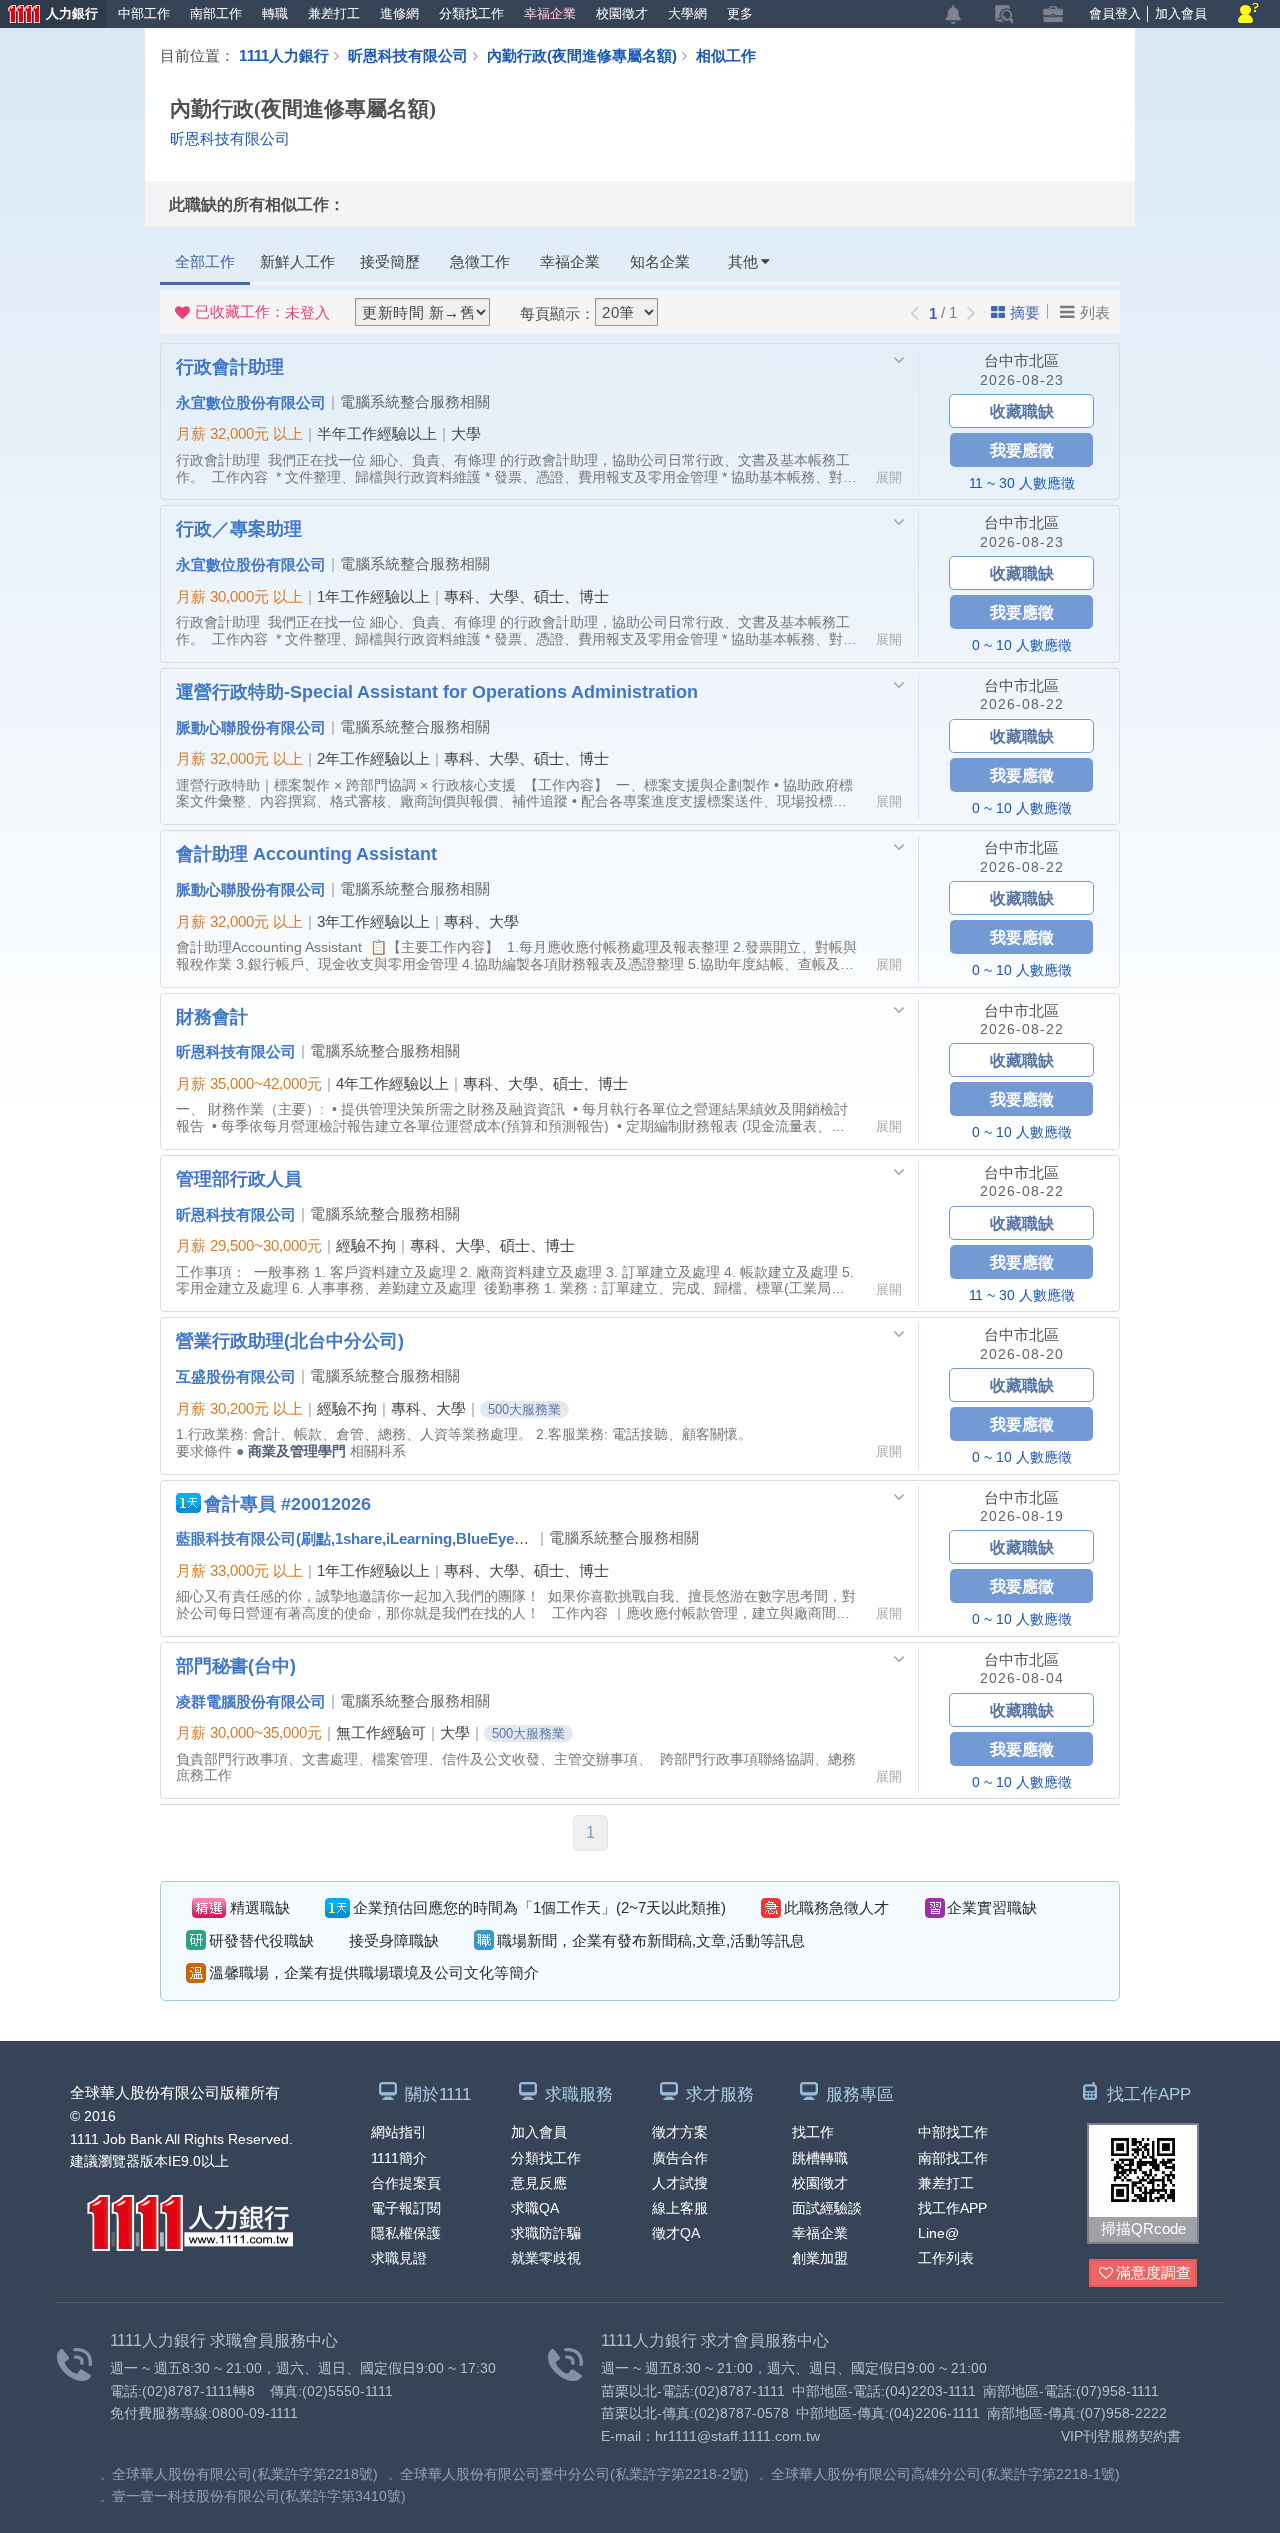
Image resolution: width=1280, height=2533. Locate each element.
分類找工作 (471, 13)
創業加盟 (820, 2258)
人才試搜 (680, 2183)
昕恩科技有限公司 (408, 55)
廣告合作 (680, 2158)
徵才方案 (680, 2132)
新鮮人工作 (297, 261)
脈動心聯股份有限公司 (251, 727)
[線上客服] (1248, 14)
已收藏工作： (262, 312)
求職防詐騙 (546, 2233)
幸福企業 (550, 13)
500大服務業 (524, 1409)
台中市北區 (1021, 360)
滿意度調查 (1153, 2272)
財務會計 (212, 1016)
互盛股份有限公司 (236, 1376)
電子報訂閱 (406, 2208)
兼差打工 (334, 13)
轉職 (275, 13)
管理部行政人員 (239, 1178)
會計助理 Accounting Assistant (306, 853)
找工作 (813, 2132)
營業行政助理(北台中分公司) (290, 1340)
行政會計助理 (230, 366)
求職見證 (399, 2258)
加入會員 (1181, 13)
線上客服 (680, 2208)
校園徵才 (622, 13)
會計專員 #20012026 (287, 1503)
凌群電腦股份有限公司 (251, 1701)
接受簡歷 (390, 261)
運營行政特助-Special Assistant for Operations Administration (437, 691)
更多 (740, 13)
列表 (1095, 312)
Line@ (938, 2233)
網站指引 (399, 2132)
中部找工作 (953, 2132)
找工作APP (952, 2208)
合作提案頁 (406, 2183)
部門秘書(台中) (236, 1665)
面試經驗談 (827, 2208)
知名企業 (660, 261)
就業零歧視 (546, 2258)
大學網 (687, 13)
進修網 (399, 13)
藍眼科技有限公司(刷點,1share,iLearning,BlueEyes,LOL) (368, 1538)
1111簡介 (399, 2158)
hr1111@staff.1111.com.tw (737, 2436)
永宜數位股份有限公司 (251, 402)
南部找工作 (953, 2158)
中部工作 (144, 13)
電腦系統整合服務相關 (415, 401)
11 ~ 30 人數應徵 (1022, 483)
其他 (743, 261)
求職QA (535, 2208)
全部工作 (205, 261)
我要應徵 (1022, 449)
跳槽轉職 (820, 2158)
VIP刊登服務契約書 (1121, 2436)
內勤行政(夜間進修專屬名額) (582, 55)
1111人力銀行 (284, 55)
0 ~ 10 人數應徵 (1022, 645)
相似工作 (726, 55)
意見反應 (539, 2183)
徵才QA (676, 2233)
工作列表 (946, 2258)
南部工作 (216, 13)
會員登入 (1115, 13)
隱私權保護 (406, 2233)
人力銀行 (49, 15)
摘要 (1025, 312)
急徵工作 (480, 261)
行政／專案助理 (239, 528)
